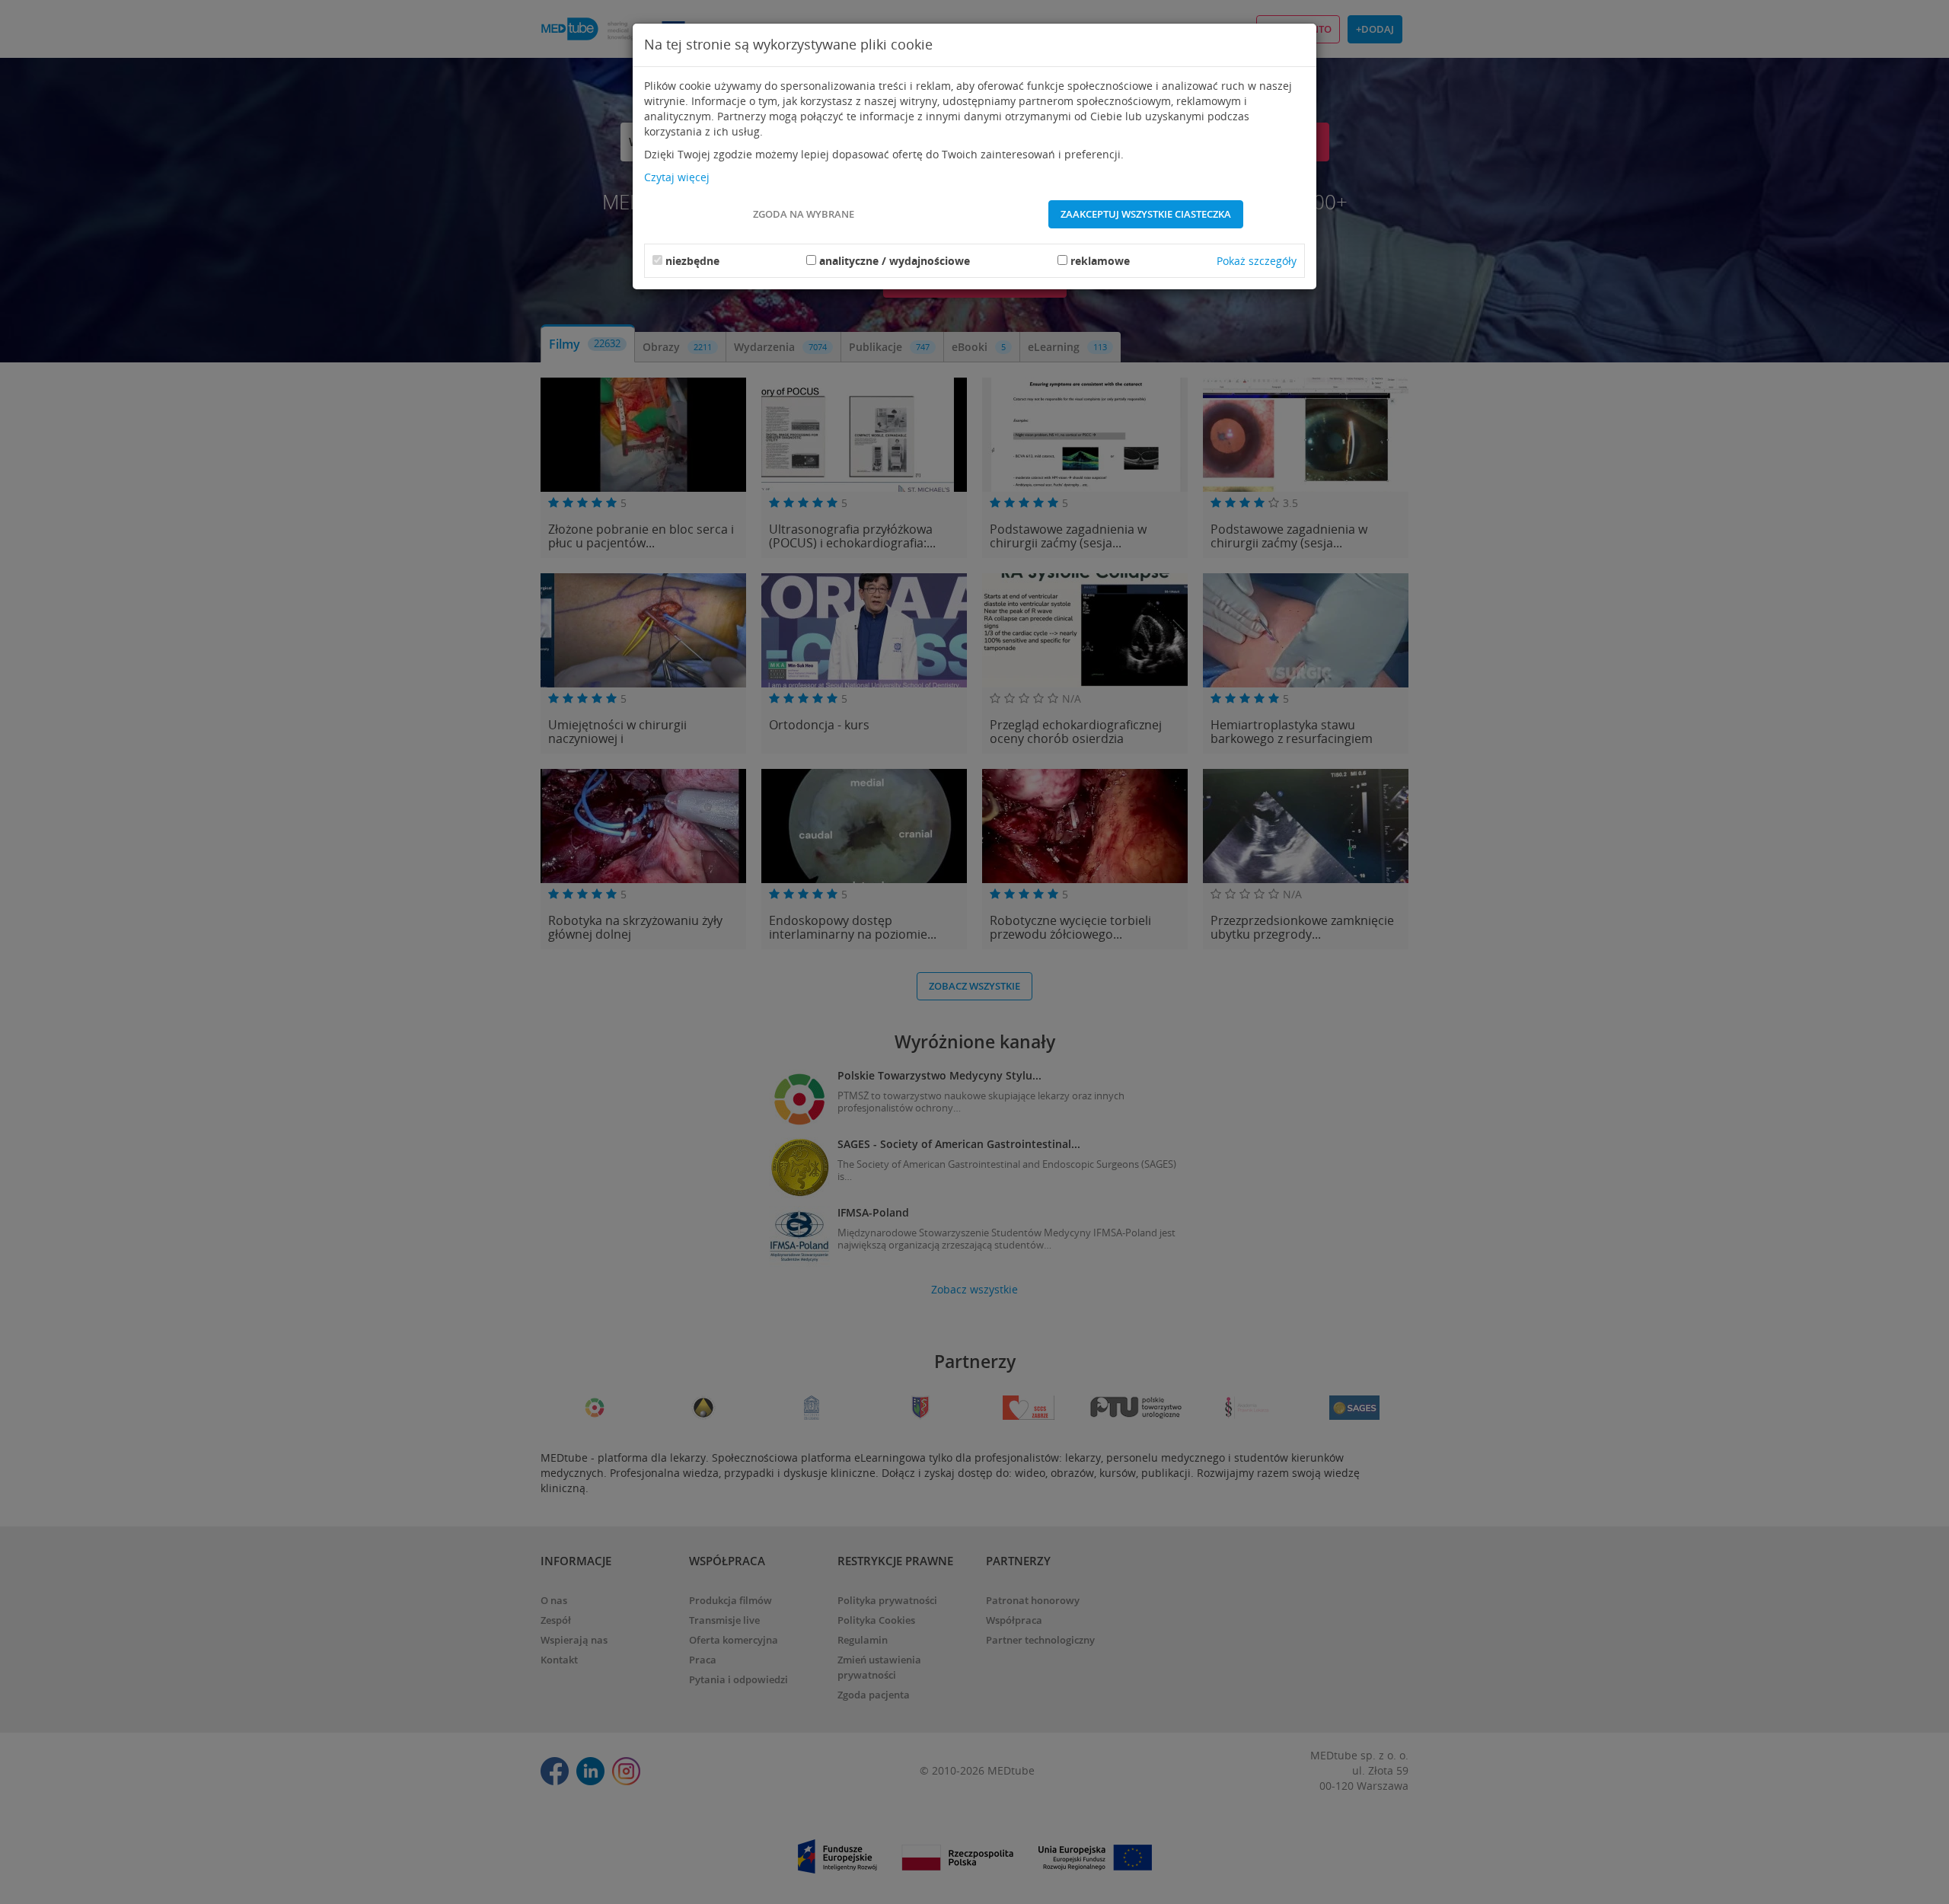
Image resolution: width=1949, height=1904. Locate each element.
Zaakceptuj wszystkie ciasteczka (1146, 214)
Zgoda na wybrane (804, 214)
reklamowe (1100, 261)
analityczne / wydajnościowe (895, 261)
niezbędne (692, 261)
